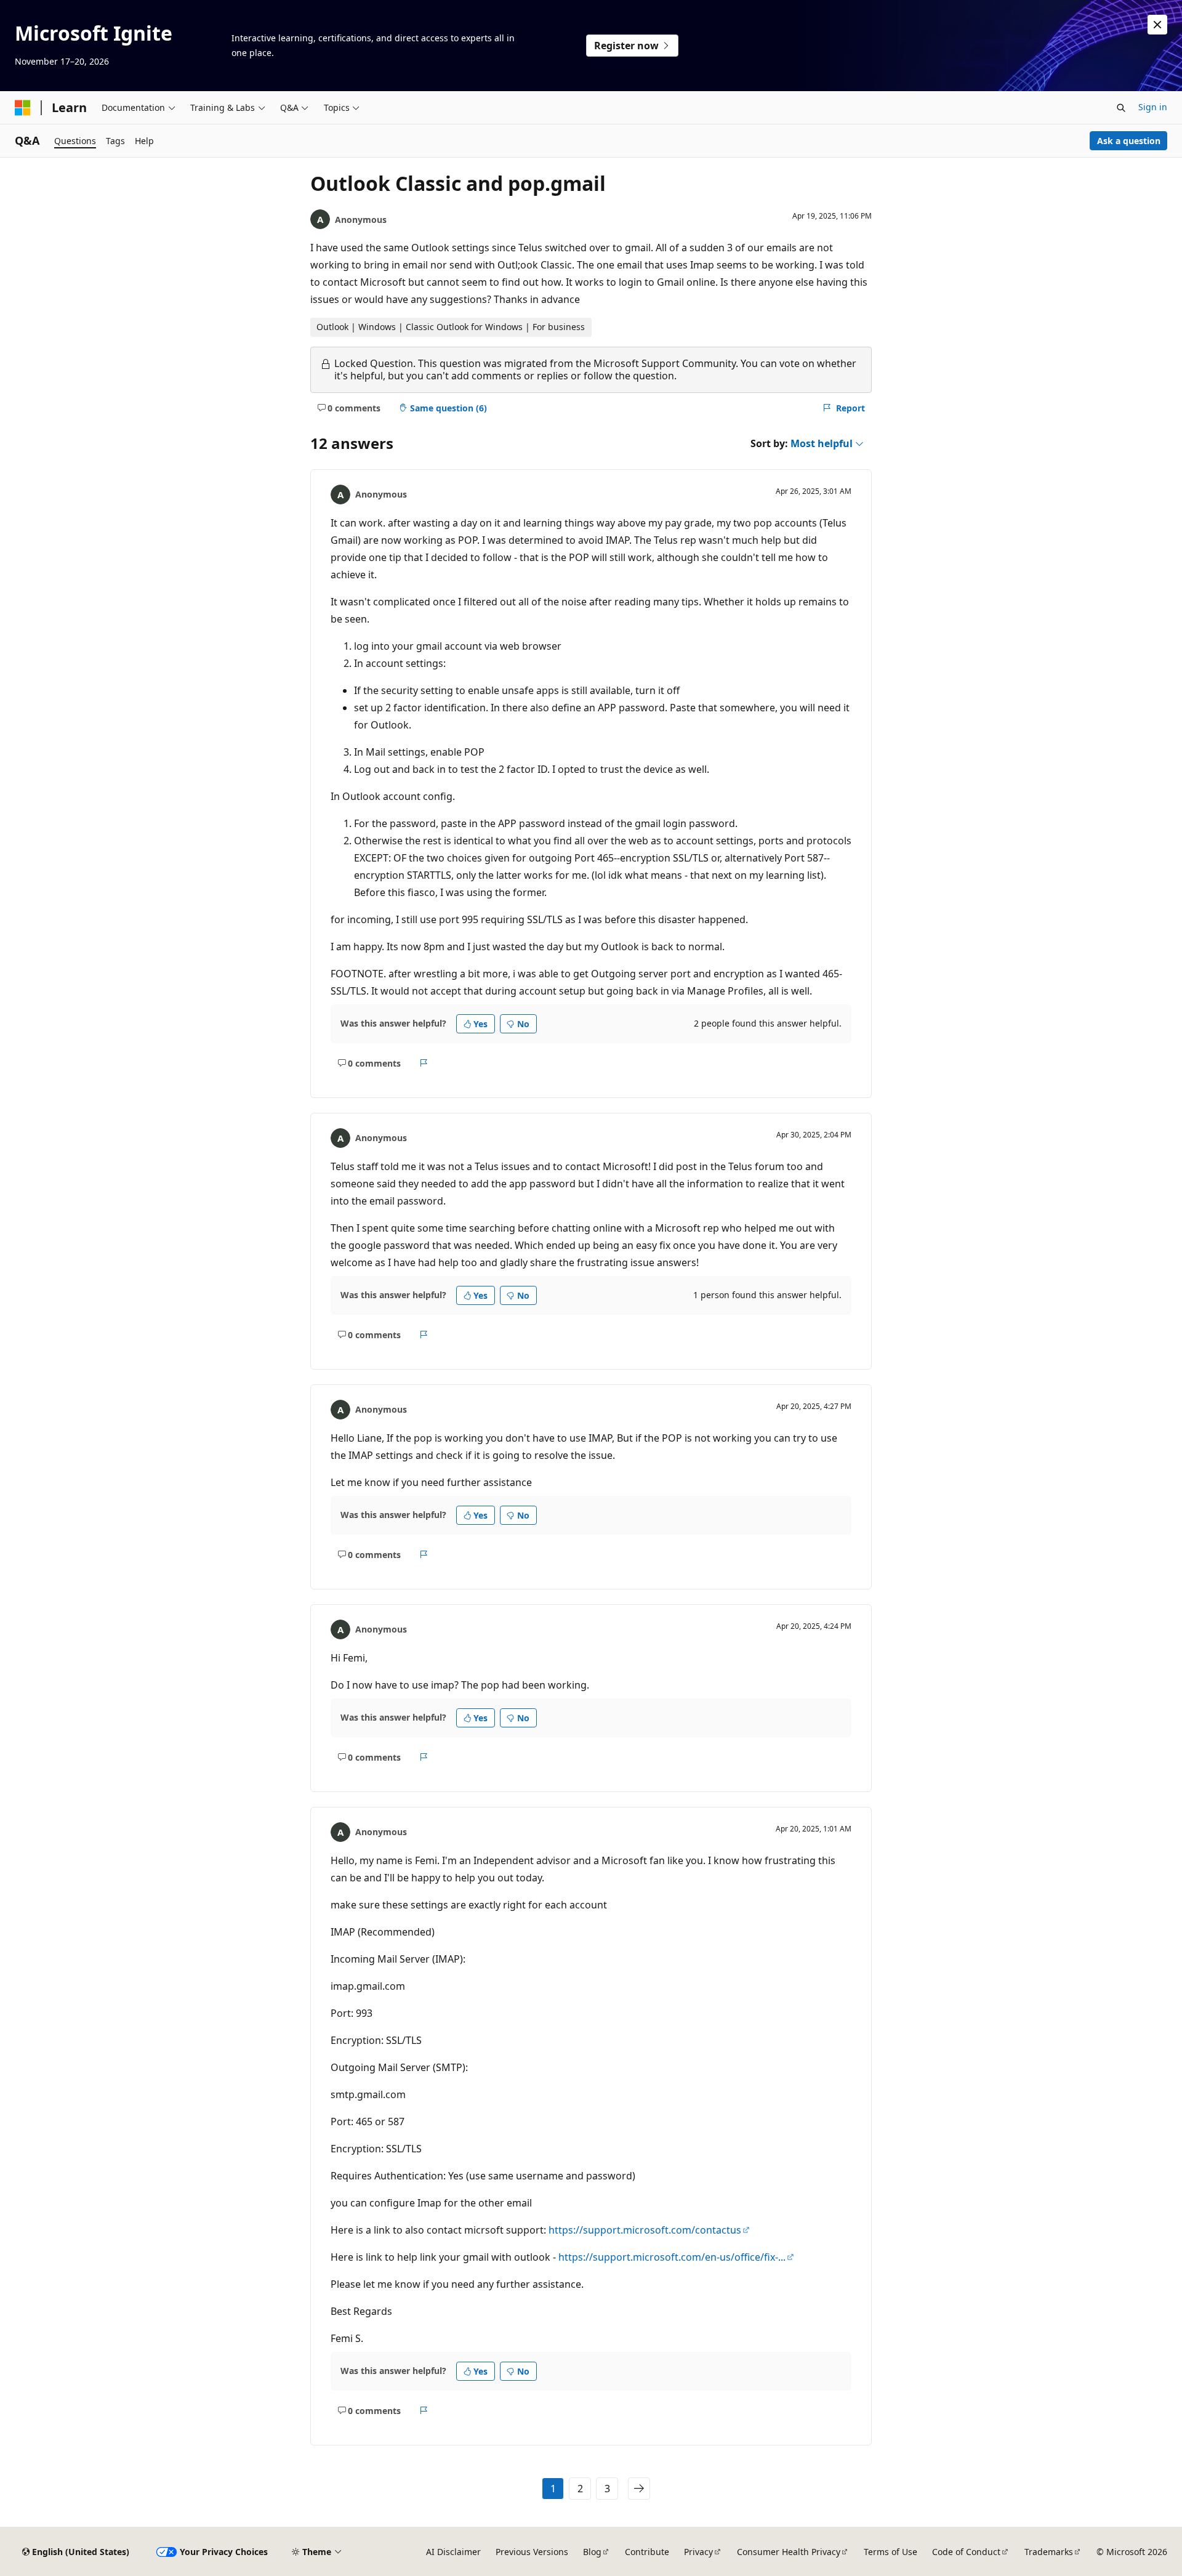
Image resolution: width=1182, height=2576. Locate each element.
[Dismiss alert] (1157, 25)
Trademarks (1049, 2552)
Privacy (698, 2552)
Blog (592, 2552)
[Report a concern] (424, 1063)
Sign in (1153, 107)
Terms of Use (891, 2552)
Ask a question (1129, 141)
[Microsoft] (23, 108)
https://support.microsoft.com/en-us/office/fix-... (672, 2257)
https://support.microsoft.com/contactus (645, 2230)
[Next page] (639, 2489)
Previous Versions (532, 2552)
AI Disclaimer (453, 2552)
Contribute (647, 2552)
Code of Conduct (966, 2552)
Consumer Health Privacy (789, 2552)
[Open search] (1121, 108)
